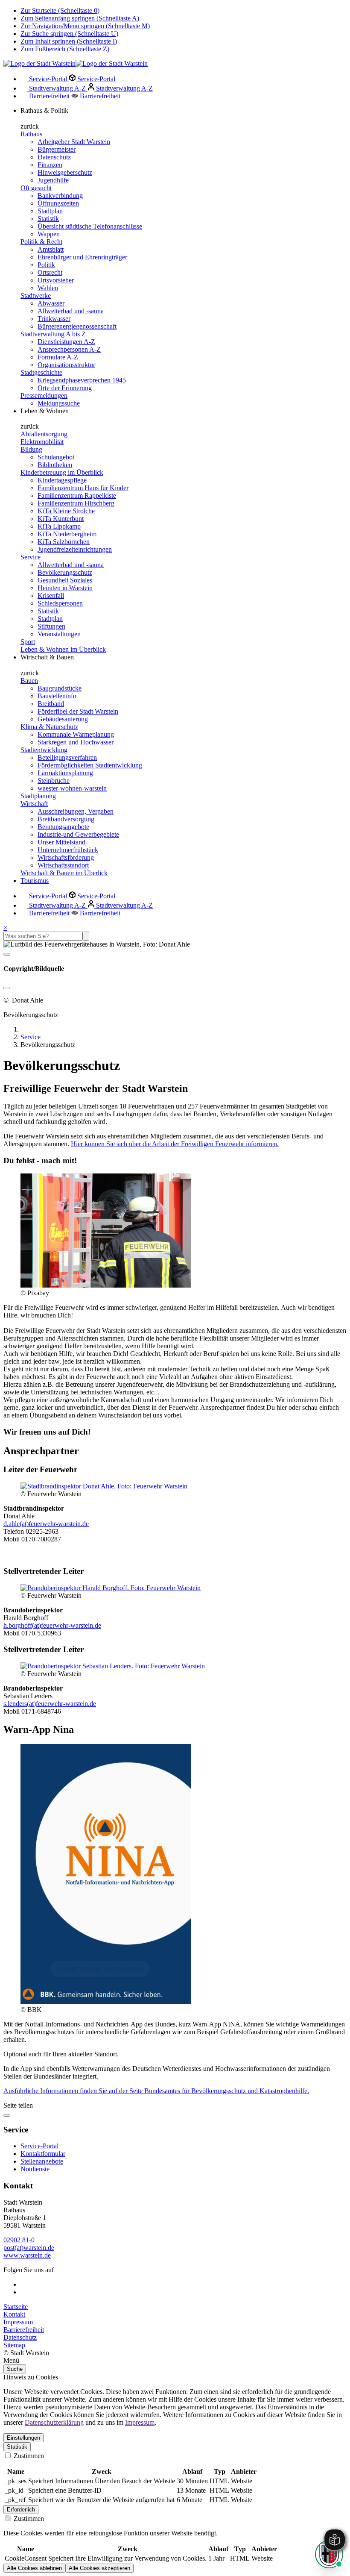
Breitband (51, 704)
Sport (28, 642)
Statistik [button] (17, 2447)
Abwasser (51, 303)
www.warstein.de (27, 2255)
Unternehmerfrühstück (68, 850)
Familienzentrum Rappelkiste (77, 495)
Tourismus (35, 881)
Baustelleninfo (57, 696)
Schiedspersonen (60, 603)
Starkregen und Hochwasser (76, 742)
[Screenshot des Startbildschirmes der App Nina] (106, 2002)
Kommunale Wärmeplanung (76, 734)
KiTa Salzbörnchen (64, 542)
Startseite (16, 2307)
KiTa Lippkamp (59, 526)
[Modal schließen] (7, 988)
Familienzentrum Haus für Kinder (83, 488)
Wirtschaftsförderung (66, 857)
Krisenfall (51, 595)
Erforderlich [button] (21, 2510)
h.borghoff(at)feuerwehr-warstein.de (52, 1625)
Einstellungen (23, 2438)
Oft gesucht (36, 188)
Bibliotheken (55, 465)
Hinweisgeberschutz (65, 172)
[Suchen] (86, 936)
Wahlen (48, 288)
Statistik (48, 219)
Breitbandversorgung (66, 819)
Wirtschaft (34, 804)
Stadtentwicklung (44, 750)
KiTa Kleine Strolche (66, 511)
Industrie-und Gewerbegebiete (78, 834)
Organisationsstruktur (66, 365)
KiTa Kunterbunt (61, 519)
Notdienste (35, 2169)
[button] (175, 2361)
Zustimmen (28, 2456)
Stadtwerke (36, 296)
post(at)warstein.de (29, 2248)
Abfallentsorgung (44, 434)
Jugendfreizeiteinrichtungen (75, 549)
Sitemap (14, 2345)
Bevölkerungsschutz (65, 572)
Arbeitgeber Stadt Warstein (74, 142)
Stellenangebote (42, 2161)
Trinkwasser (54, 319)
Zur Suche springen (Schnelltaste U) (69, 34)
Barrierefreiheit (49, 96)
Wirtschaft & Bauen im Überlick (64, 873)
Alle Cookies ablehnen (34, 2568)
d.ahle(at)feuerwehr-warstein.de (46, 1524)
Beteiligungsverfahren (67, 757)
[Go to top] (7, 2115)
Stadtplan (50, 211)
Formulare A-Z (58, 357)
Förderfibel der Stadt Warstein (78, 711)
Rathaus (31, 134)
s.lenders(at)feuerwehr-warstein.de (50, 1704)
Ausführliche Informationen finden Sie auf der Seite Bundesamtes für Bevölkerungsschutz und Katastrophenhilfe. (156, 2091)
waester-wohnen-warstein (72, 788)
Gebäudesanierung (63, 719)
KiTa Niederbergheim (67, 534)
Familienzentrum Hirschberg (76, 503)
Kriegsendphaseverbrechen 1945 (82, 380)
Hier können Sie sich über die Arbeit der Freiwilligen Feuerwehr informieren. (175, 1144)
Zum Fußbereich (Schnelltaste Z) (65, 49)
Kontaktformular (43, 2154)
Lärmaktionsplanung (65, 773)
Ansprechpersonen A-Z (69, 349)
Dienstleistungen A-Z (66, 342)
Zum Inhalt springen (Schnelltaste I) (69, 41)
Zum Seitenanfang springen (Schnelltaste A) (80, 18)
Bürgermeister (57, 149)
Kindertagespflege (62, 480)
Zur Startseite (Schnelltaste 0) (60, 10)
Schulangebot (56, 457)
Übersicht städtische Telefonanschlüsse (90, 226)
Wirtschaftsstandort (63, 865)
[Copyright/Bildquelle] (7, 954)
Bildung (31, 449)
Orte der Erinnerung (65, 388)
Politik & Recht (41, 242)
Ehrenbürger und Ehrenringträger (82, 257)
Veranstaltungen (59, 634)
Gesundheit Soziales (65, 580)
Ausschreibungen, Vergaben (76, 811)
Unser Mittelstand (61, 842)
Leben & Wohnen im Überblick (63, 649)
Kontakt (14, 2314)
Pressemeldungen (44, 396)
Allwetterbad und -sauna (71, 311)
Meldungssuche (59, 403)
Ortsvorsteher (56, 280)
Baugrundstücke (60, 688)
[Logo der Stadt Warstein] (76, 63)
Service (31, 557)
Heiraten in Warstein (65, 588)
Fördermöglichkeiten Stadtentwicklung (90, 765)
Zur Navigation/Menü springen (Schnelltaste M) (85, 26)
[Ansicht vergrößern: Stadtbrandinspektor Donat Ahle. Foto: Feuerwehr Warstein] (104, 1486)
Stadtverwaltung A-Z (57, 88)
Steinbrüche (54, 781)
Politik (46, 265)
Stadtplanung (38, 796)
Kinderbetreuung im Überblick (62, 472)
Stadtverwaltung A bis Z (53, 334)
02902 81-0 (19, 2240)
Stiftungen (51, 626)
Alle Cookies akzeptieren (99, 2568)
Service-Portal (48, 79)
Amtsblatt (51, 249)
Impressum (18, 2322)
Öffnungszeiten (58, 203)
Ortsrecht (50, 272)
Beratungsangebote (63, 827)
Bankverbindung (60, 196)
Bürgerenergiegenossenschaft (77, 326)
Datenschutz (54, 157)
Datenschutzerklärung (54, 2422)
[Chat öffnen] (329, 2554)
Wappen (49, 234)
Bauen (29, 681)
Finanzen (50, 165)
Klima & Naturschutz (49, 727)
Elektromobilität (42, 442)
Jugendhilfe (53, 180)
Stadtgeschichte (41, 372)
